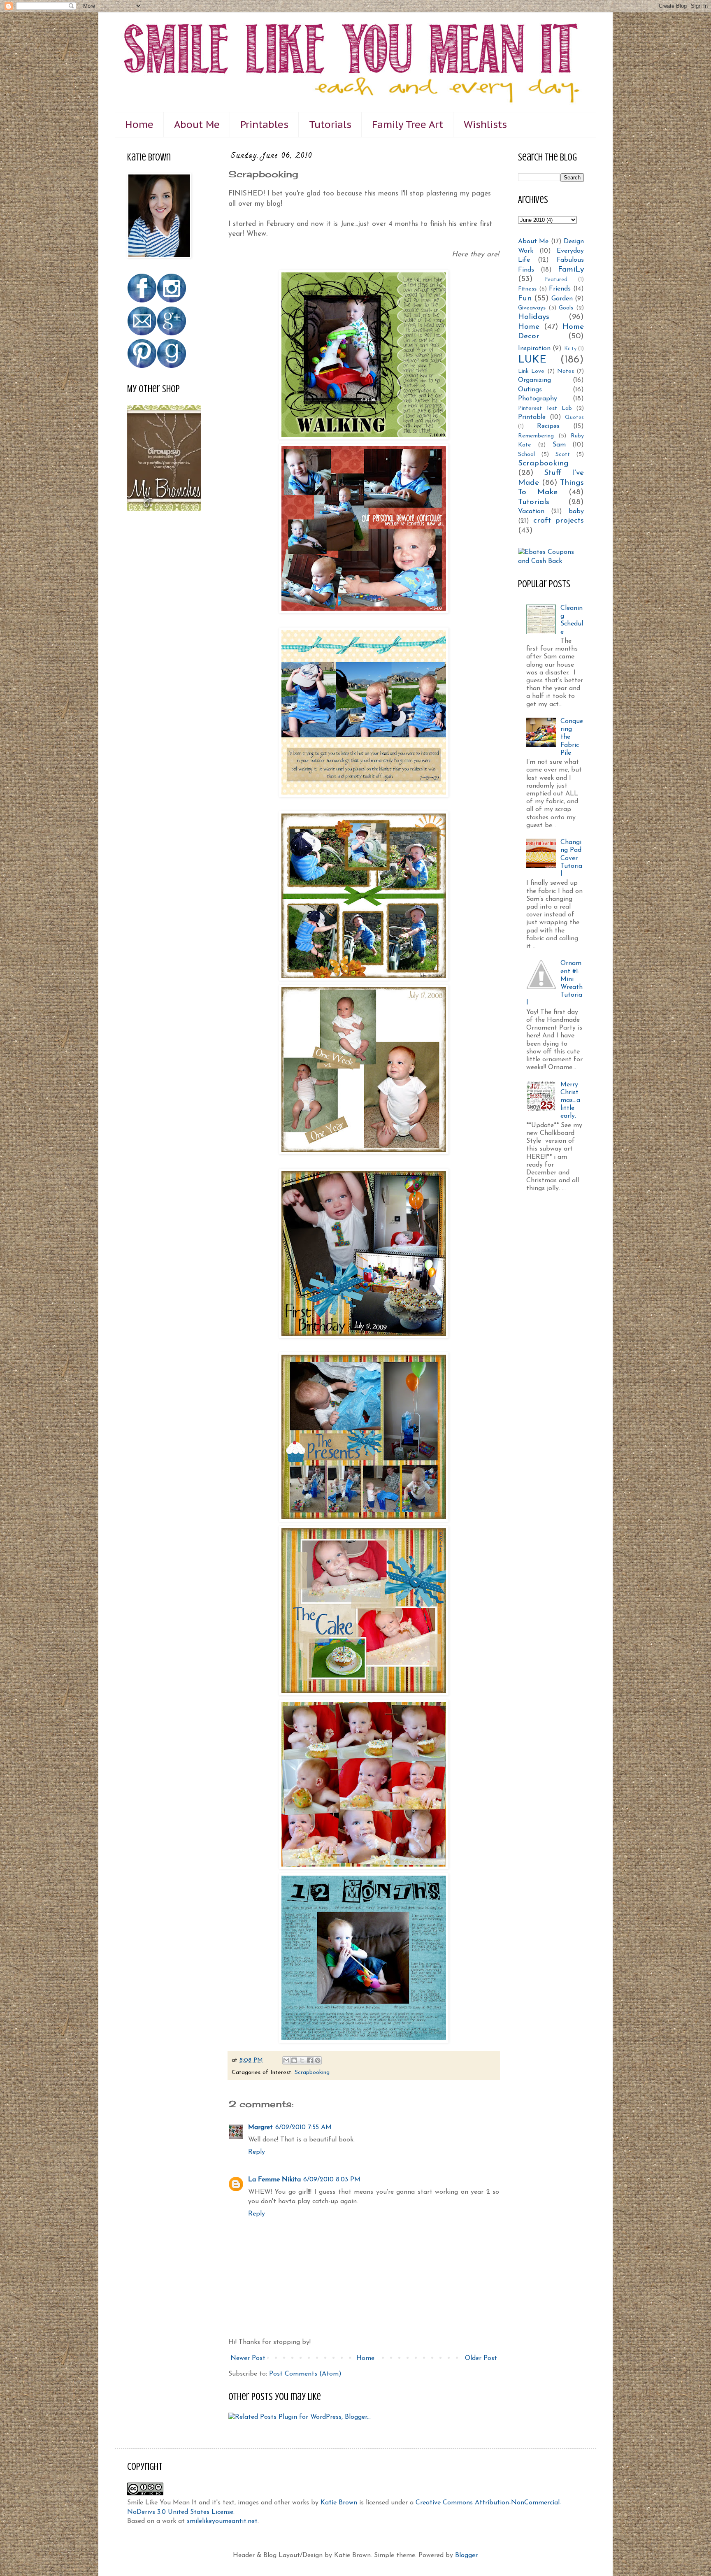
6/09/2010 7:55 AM (303, 2127)
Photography (538, 399)
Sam (559, 445)
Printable (532, 417)
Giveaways (532, 308)
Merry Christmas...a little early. (570, 1101)
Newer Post (248, 2358)
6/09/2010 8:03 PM (332, 2180)
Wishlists (485, 124)
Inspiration (534, 349)
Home (139, 124)
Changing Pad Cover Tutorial (571, 858)
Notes (566, 371)
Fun (525, 299)
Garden (562, 299)
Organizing (534, 380)
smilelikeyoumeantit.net (222, 2521)
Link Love (531, 371)
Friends (560, 289)
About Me (197, 124)
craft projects (559, 521)
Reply (257, 2152)
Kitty (570, 349)
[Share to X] (302, 2060)
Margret (260, 2127)
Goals (566, 308)
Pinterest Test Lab (545, 408)
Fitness (527, 289)
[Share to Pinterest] (318, 2060)
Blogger (466, 2555)
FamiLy (571, 270)
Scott (563, 455)
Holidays (534, 317)
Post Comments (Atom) (305, 2374)
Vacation (531, 511)
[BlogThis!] (294, 2060)
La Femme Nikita (274, 2180)
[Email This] (286, 2060)
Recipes (548, 426)
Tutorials (330, 124)
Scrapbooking (312, 2073)
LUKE (532, 360)
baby (576, 511)
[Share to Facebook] (310, 2060)
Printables (264, 124)
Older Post (481, 2358)
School (526, 455)
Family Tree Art (408, 124)
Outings (530, 390)
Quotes (574, 417)
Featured (556, 280)
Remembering (536, 436)
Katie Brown (339, 2503)
